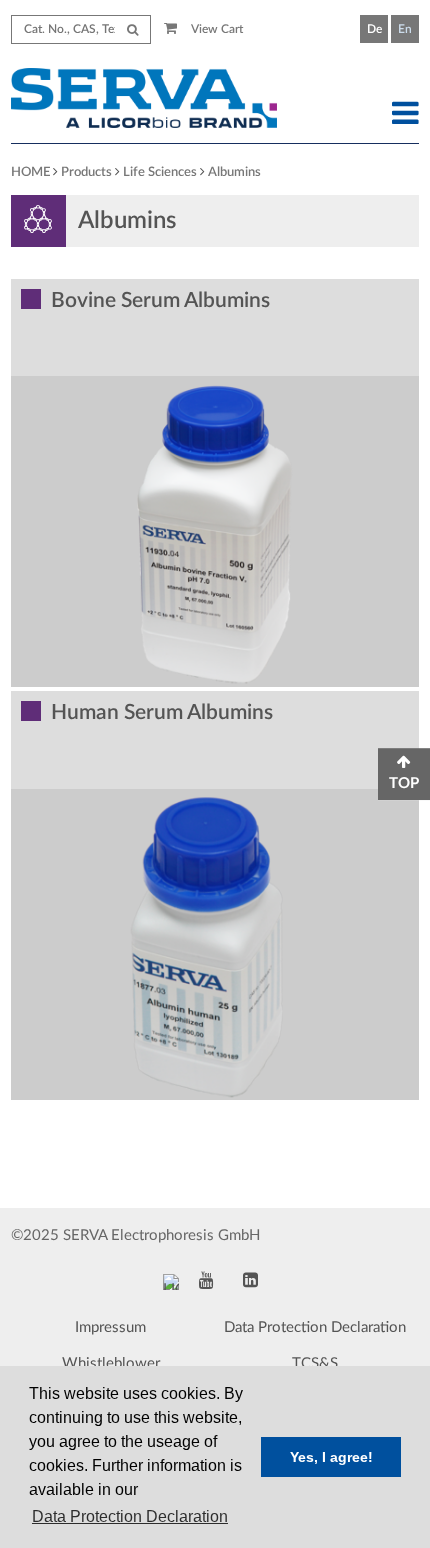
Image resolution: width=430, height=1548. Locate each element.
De (374, 29)
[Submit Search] (132, 29)
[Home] (162, 101)
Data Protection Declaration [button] (130, 1516)
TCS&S (315, 1363)
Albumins (234, 172)
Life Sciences (160, 172)
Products (86, 172)
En (405, 29)
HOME (30, 172)
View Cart (215, 29)
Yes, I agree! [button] (331, 1457)
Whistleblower (111, 1363)
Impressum (110, 1327)
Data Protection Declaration (315, 1327)
